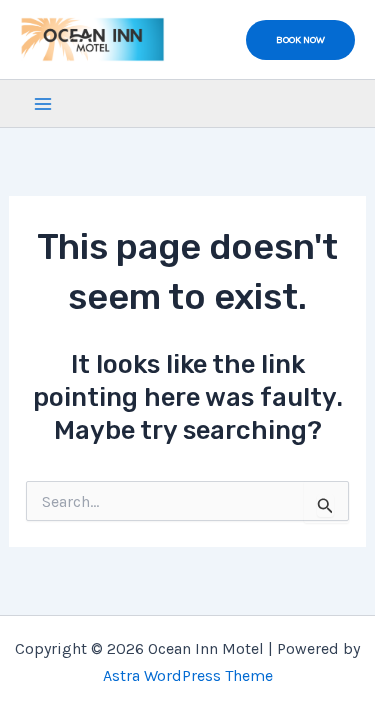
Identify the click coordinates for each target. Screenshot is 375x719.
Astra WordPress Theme (188, 675)
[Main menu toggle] (43, 104)
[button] (300, 40)
